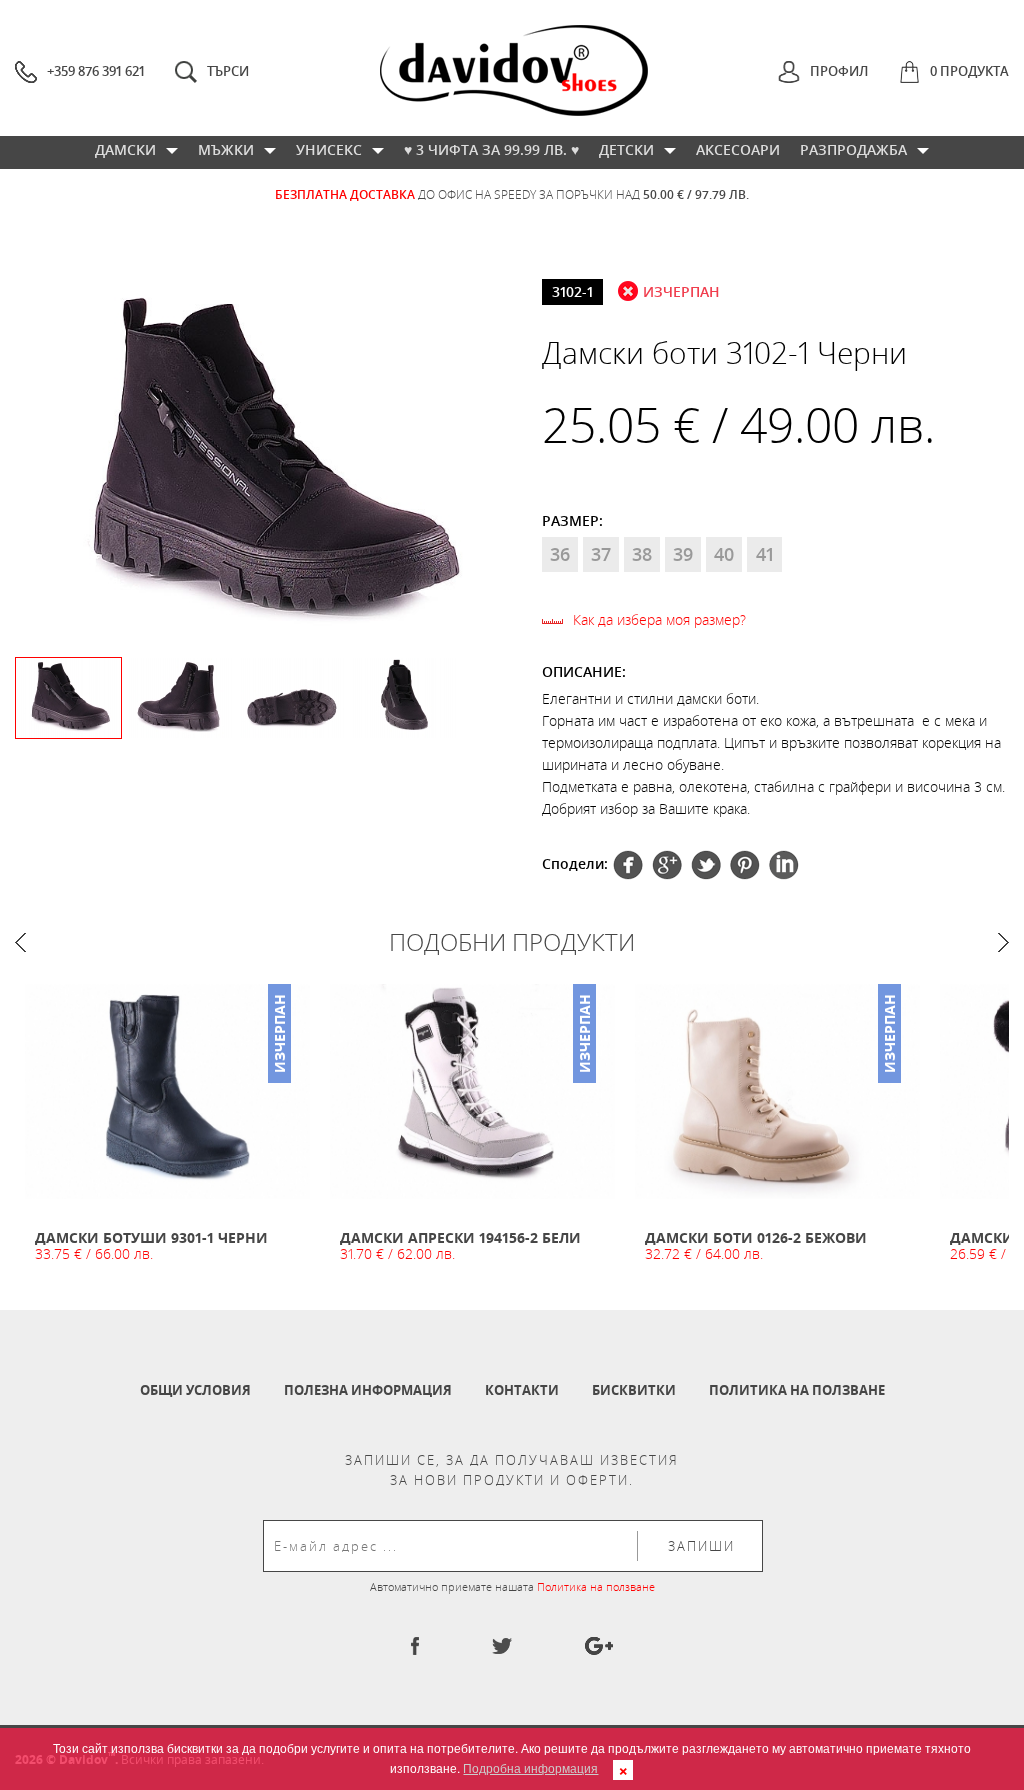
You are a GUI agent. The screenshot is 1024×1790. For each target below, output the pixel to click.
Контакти (522, 1390)
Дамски (125, 149)
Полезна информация (368, 1390)
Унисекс (329, 149)
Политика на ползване (797, 1390)
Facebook (628, 865)
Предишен (20, 942)
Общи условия (195, 1390)
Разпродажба (853, 149)
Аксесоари (738, 149)
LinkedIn (784, 865)
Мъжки (226, 149)
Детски (626, 149)
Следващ (1003, 942)
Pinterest (706, 865)
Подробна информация (530, 1767)
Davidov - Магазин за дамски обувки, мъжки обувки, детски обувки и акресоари (514, 70)
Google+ (745, 865)
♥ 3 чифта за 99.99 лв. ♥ (491, 149)
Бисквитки (634, 1390)
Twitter (667, 865)
